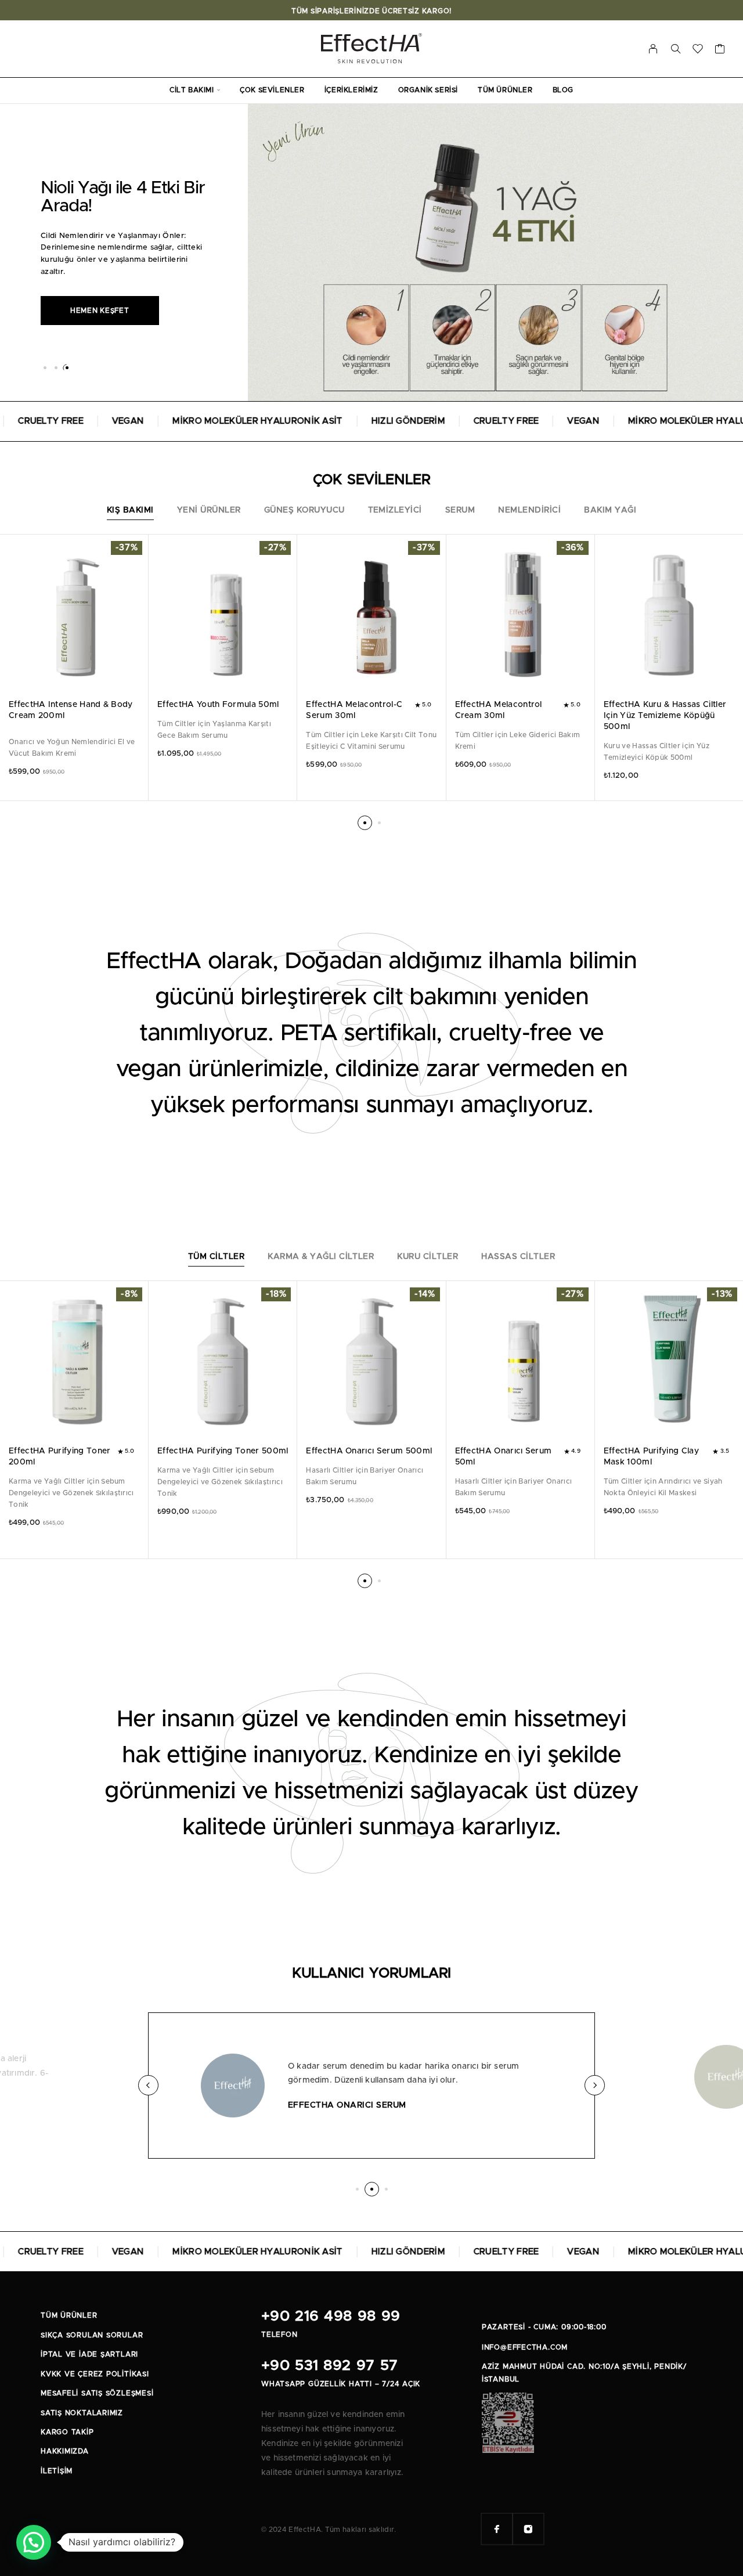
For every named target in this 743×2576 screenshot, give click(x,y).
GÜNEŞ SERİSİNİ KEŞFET (116, 320)
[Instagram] (528, 2529)
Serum (460, 510)
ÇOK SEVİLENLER (272, 90)
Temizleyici (395, 510)
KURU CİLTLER (428, 1257)
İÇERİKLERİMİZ (351, 90)
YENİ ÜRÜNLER (209, 510)
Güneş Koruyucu (304, 510)
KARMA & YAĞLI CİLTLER (321, 1257)
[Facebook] (497, 2529)
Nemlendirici (529, 510)
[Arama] (676, 49)
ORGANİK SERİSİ (428, 90)
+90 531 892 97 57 (329, 2366)
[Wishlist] (698, 51)
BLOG (563, 90)
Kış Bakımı (130, 510)
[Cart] (720, 51)
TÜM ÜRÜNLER (505, 90)
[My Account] (653, 49)
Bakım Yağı (610, 510)
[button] (45, 368)
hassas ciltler (518, 1257)
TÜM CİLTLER (216, 1257)
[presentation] (74, 748)
